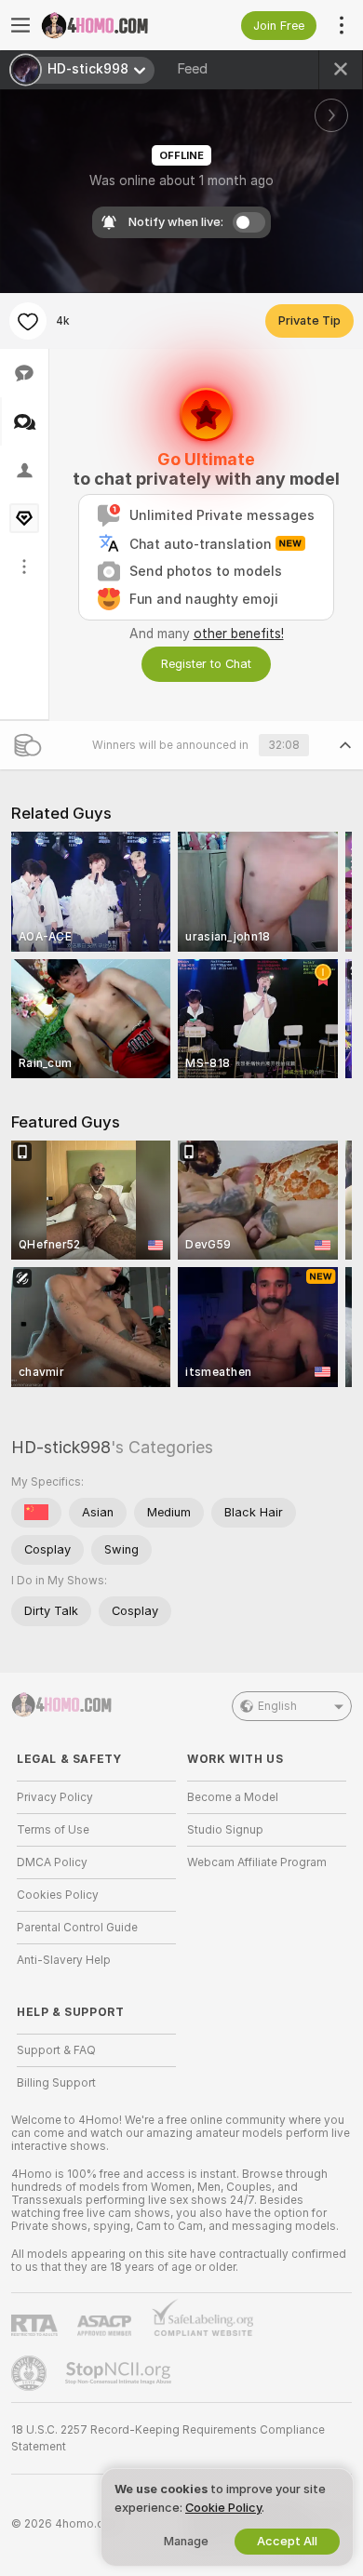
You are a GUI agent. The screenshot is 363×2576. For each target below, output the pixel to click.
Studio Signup (225, 1830)
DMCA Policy (52, 1862)
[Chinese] (36, 1513)
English (277, 1706)
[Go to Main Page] (111, 25)
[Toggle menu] (20, 25)
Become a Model (233, 1797)
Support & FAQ (56, 2050)
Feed (192, 69)
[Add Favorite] (28, 321)
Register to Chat (206, 664)
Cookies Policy (58, 1895)
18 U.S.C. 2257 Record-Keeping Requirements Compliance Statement (168, 2438)
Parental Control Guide (77, 1928)
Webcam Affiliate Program (257, 1862)
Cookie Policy (223, 2508)
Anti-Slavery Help (64, 1960)
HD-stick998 (61, 1447)
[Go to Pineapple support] (31, 2373)
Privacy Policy (55, 1797)
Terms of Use (53, 1830)
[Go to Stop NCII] (120, 2373)
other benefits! (239, 634)
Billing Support (56, 2083)
